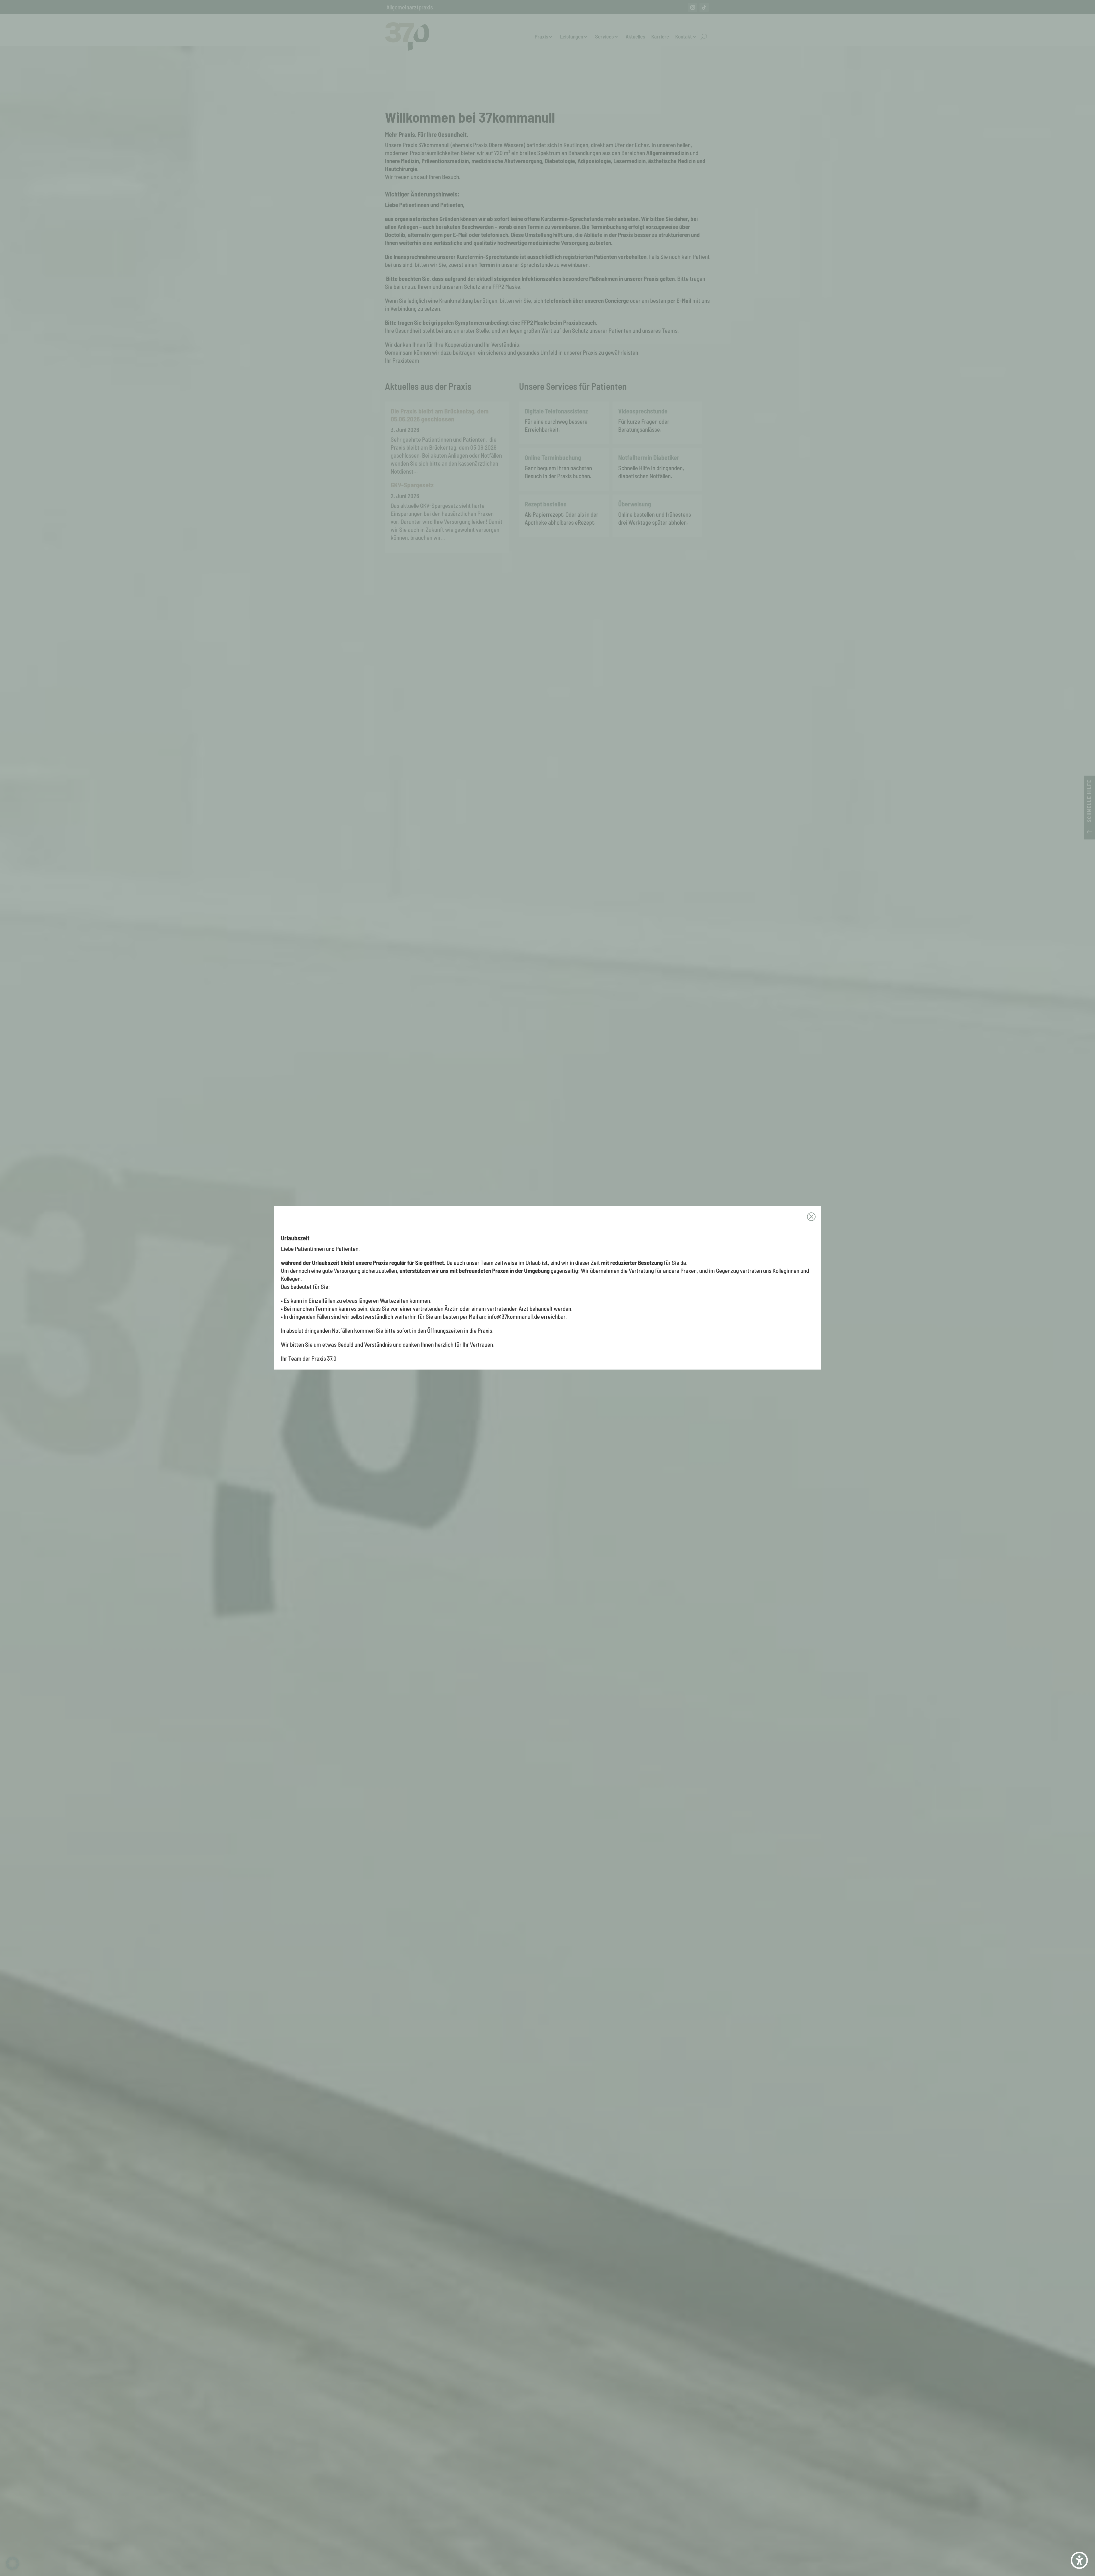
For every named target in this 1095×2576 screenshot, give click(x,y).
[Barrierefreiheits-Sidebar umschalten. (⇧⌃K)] (1079, 2560)
